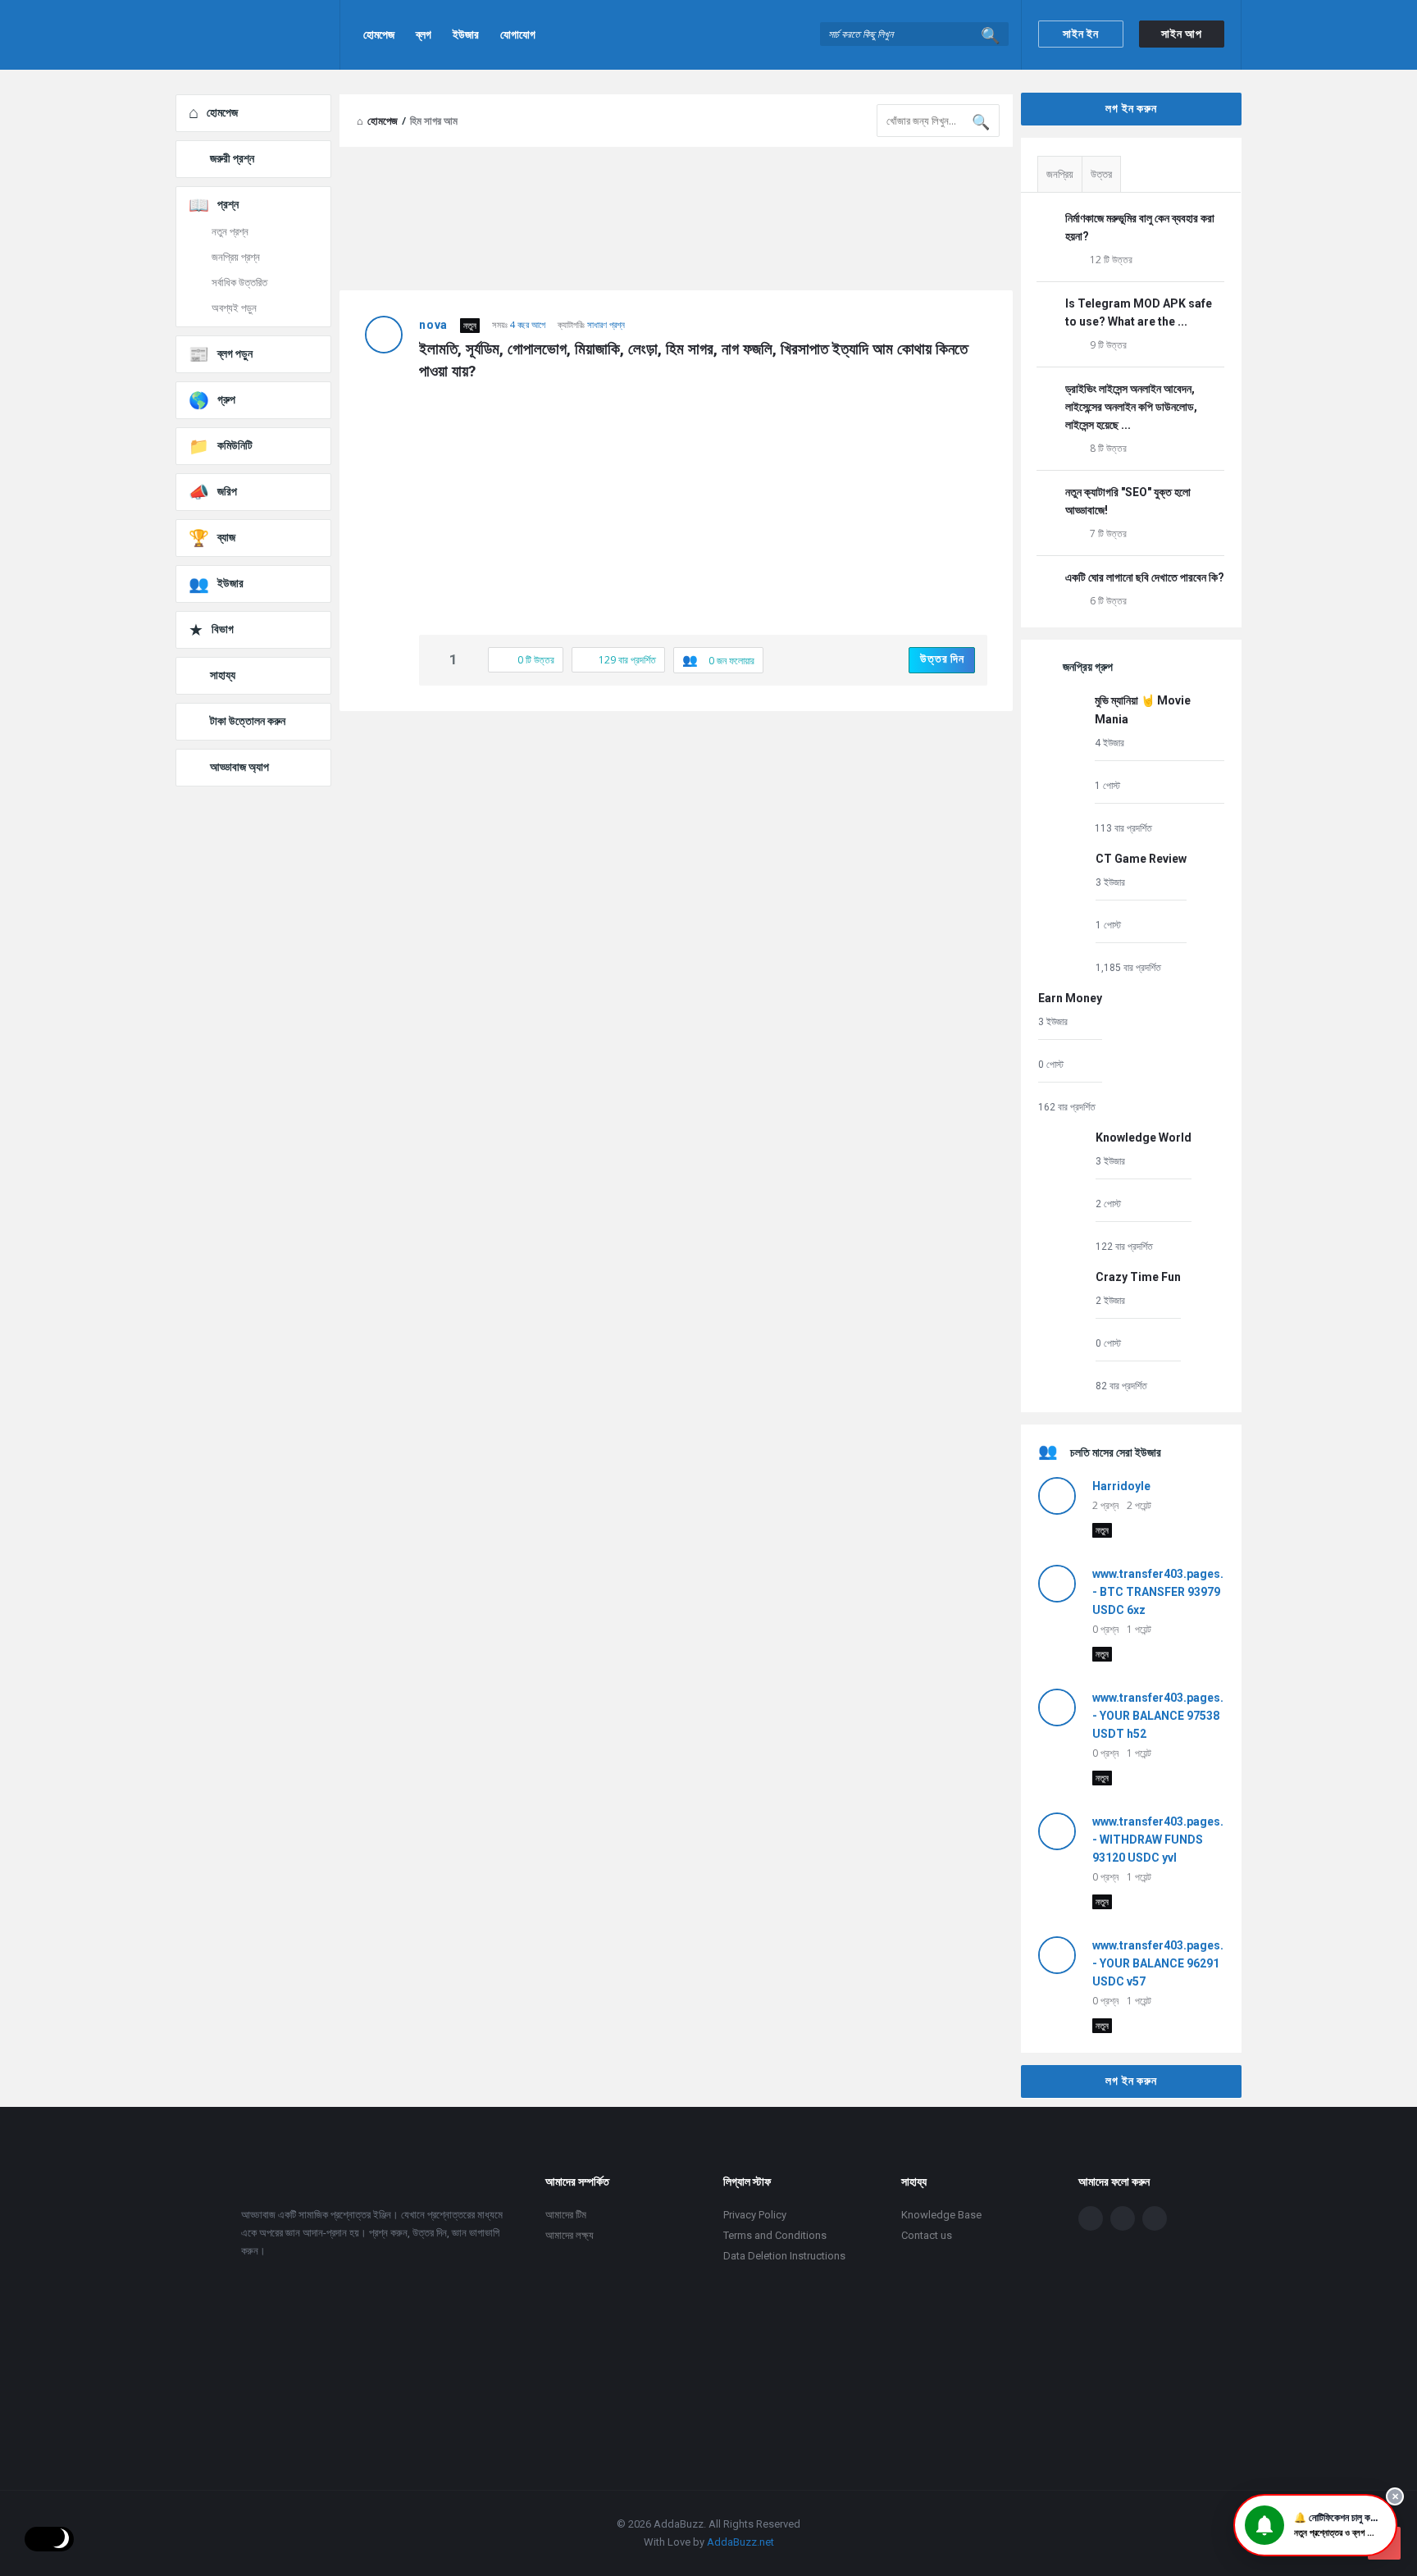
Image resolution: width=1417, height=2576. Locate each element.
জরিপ (227, 491)
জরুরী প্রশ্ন (232, 158)
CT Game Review (1141, 859)
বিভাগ (223, 629)
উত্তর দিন (942, 659)
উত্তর (1101, 174)
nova (433, 325)
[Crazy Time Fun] (1063, 1331)
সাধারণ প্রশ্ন (606, 324)
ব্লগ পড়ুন (235, 353)
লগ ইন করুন (1131, 108)
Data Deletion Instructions (784, 2256)
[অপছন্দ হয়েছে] (471, 661)
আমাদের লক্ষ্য (570, 2235)
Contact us (927, 2235)
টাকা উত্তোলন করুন (248, 721)
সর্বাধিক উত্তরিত (239, 283)
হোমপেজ (379, 34)
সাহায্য (223, 675)
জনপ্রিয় (1060, 174)
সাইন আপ (1182, 34)
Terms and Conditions (775, 2235)
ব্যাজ (226, 537)
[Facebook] (1091, 2218)
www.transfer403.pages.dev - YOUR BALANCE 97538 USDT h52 (1168, 1716)
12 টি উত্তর (1111, 260)
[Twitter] (1123, 2218)
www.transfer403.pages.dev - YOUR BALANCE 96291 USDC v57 (1168, 1963)
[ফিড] (1155, 2218)
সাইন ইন (1081, 34)
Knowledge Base (941, 2215)
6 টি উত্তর (1108, 601)
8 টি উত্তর (1108, 448)
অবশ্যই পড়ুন (234, 308)
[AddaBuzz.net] (258, 35)
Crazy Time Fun (1138, 1277)
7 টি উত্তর (1108, 533)
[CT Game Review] (1063, 912)
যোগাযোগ (518, 34)
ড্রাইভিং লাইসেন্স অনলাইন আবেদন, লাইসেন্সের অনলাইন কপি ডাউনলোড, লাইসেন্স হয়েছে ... (1131, 407)
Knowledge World (1144, 1138)
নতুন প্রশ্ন (230, 232)
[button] (1315, 2525)
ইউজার (466, 34)
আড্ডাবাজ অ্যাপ (239, 767)
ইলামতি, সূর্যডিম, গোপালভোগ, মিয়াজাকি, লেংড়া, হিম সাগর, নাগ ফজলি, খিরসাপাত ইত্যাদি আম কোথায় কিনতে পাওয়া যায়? (695, 360)
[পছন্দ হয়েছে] (436, 661)
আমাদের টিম (566, 2215)
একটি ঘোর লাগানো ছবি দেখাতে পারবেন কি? (1145, 577)
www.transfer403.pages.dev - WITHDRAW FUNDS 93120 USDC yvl (1168, 1840)
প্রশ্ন (228, 204)
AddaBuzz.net (740, 2542)
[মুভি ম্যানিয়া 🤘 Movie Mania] (1062, 763)
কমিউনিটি (235, 445)
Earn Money (1070, 998)
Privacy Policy (755, 2215)
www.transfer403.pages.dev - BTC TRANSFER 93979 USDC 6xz (1168, 1592)
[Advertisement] (676, 842)
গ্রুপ (226, 399)
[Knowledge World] (1063, 1191)
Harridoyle (1121, 1486)
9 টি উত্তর (1108, 345)
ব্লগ (424, 34)
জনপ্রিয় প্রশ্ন (236, 257)
